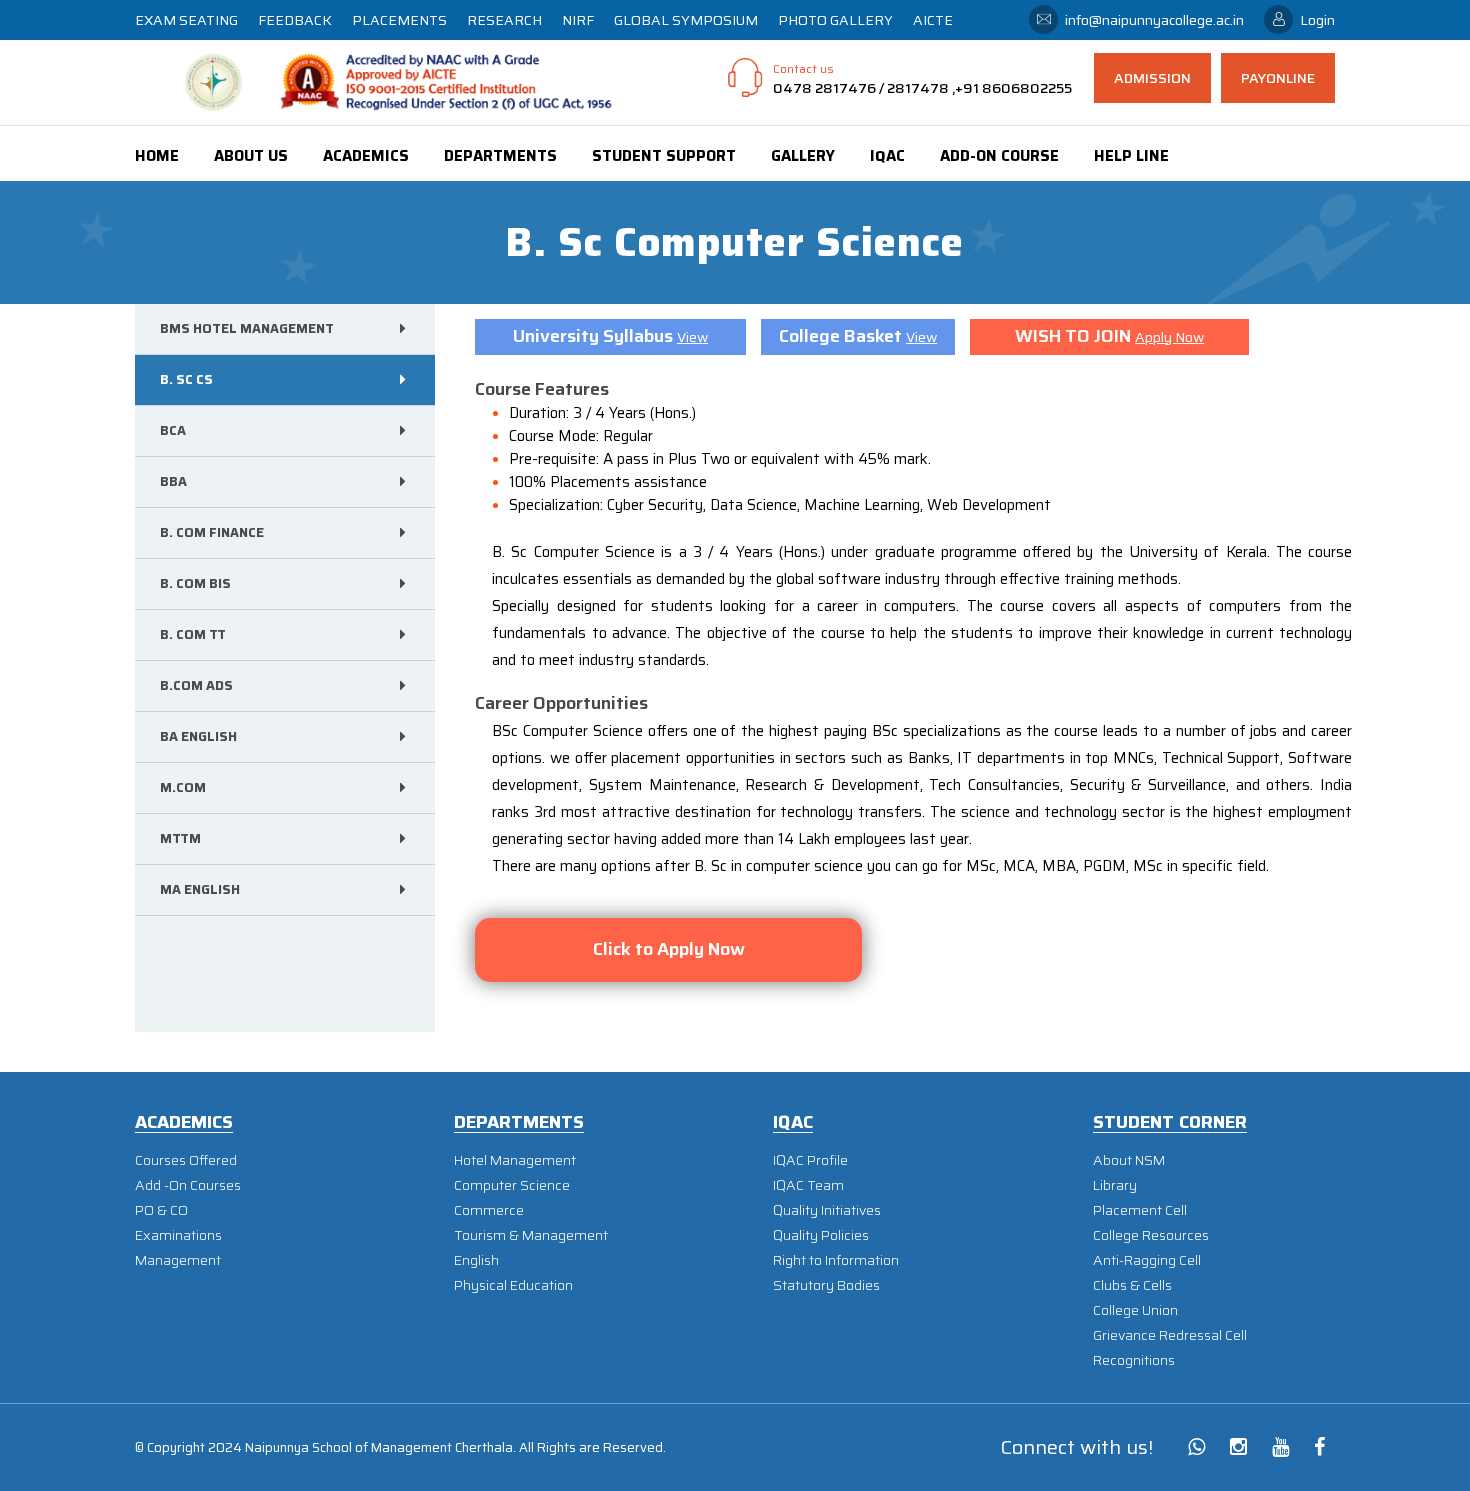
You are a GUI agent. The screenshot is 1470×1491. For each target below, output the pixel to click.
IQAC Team (808, 1185)
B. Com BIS (195, 583)
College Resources (1151, 1235)
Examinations (178, 1235)
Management (178, 1260)
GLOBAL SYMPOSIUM (686, 20)
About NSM (1129, 1160)
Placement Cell (1140, 1210)
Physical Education (513, 1285)
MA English (200, 889)
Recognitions (1134, 1360)
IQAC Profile (810, 1160)
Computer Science (512, 1185)
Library (1115, 1185)
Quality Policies (821, 1235)
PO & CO (161, 1210)
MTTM (180, 838)
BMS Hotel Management (247, 328)
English (476, 1260)
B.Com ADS (196, 685)
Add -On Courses (188, 1185)
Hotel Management (515, 1160)
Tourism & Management (531, 1235)
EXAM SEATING (186, 20)
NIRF (578, 20)
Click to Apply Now (669, 949)
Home (157, 156)
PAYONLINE (1278, 78)
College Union (1135, 1310)
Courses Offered (186, 1160)
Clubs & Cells (1132, 1285)
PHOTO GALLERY (835, 20)
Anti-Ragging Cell (1147, 1260)
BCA (173, 430)
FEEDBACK (295, 20)
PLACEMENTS (399, 20)
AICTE (933, 20)
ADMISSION (1152, 78)
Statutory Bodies (826, 1285)
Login (1317, 20)
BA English (198, 736)
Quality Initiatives (827, 1210)
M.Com (183, 787)
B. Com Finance (212, 532)
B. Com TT (193, 634)
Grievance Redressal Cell (1170, 1335)
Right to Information (836, 1260)
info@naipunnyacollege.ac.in (1154, 20)
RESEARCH (504, 20)
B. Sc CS (186, 379)
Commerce (489, 1210)
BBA (173, 481)
